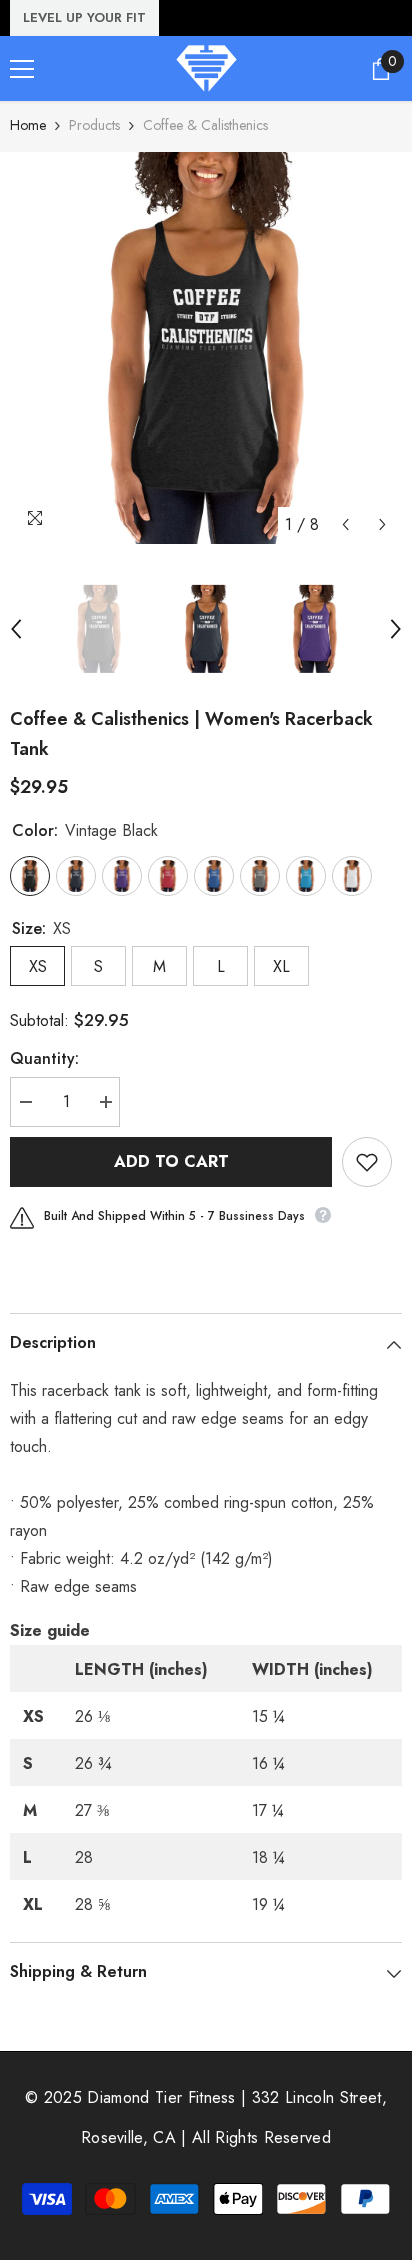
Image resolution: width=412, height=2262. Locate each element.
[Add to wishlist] (367, 1162)
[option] (206, 348)
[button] (345, 524)
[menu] (22, 69)
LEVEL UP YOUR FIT (84, 17)
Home (28, 125)
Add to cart (171, 1161)
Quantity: (44, 1058)
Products (94, 125)
